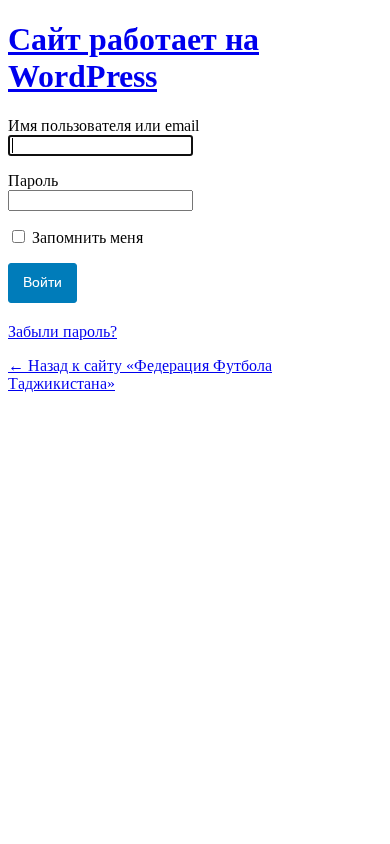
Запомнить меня (85, 237)
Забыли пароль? (62, 331)
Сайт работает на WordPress (133, 57)
